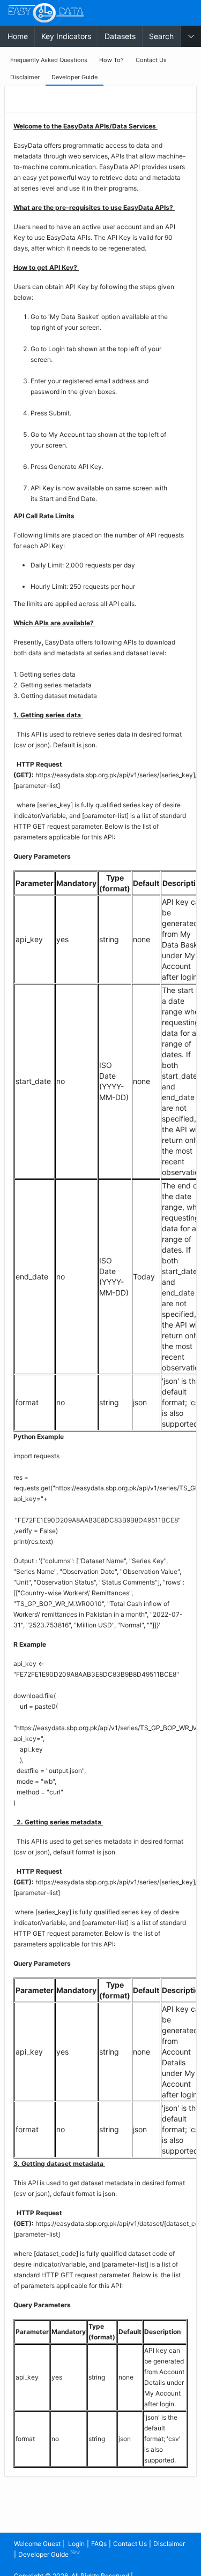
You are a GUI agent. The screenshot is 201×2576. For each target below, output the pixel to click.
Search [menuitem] (161, 36)
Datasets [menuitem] (120, 36)
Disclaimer (169, 2544)
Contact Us (130, 2544)
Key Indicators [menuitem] (66, 36)
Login (76, 2544)
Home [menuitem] (18, 36)
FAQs (99, 2544)
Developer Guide (49, 2554)
